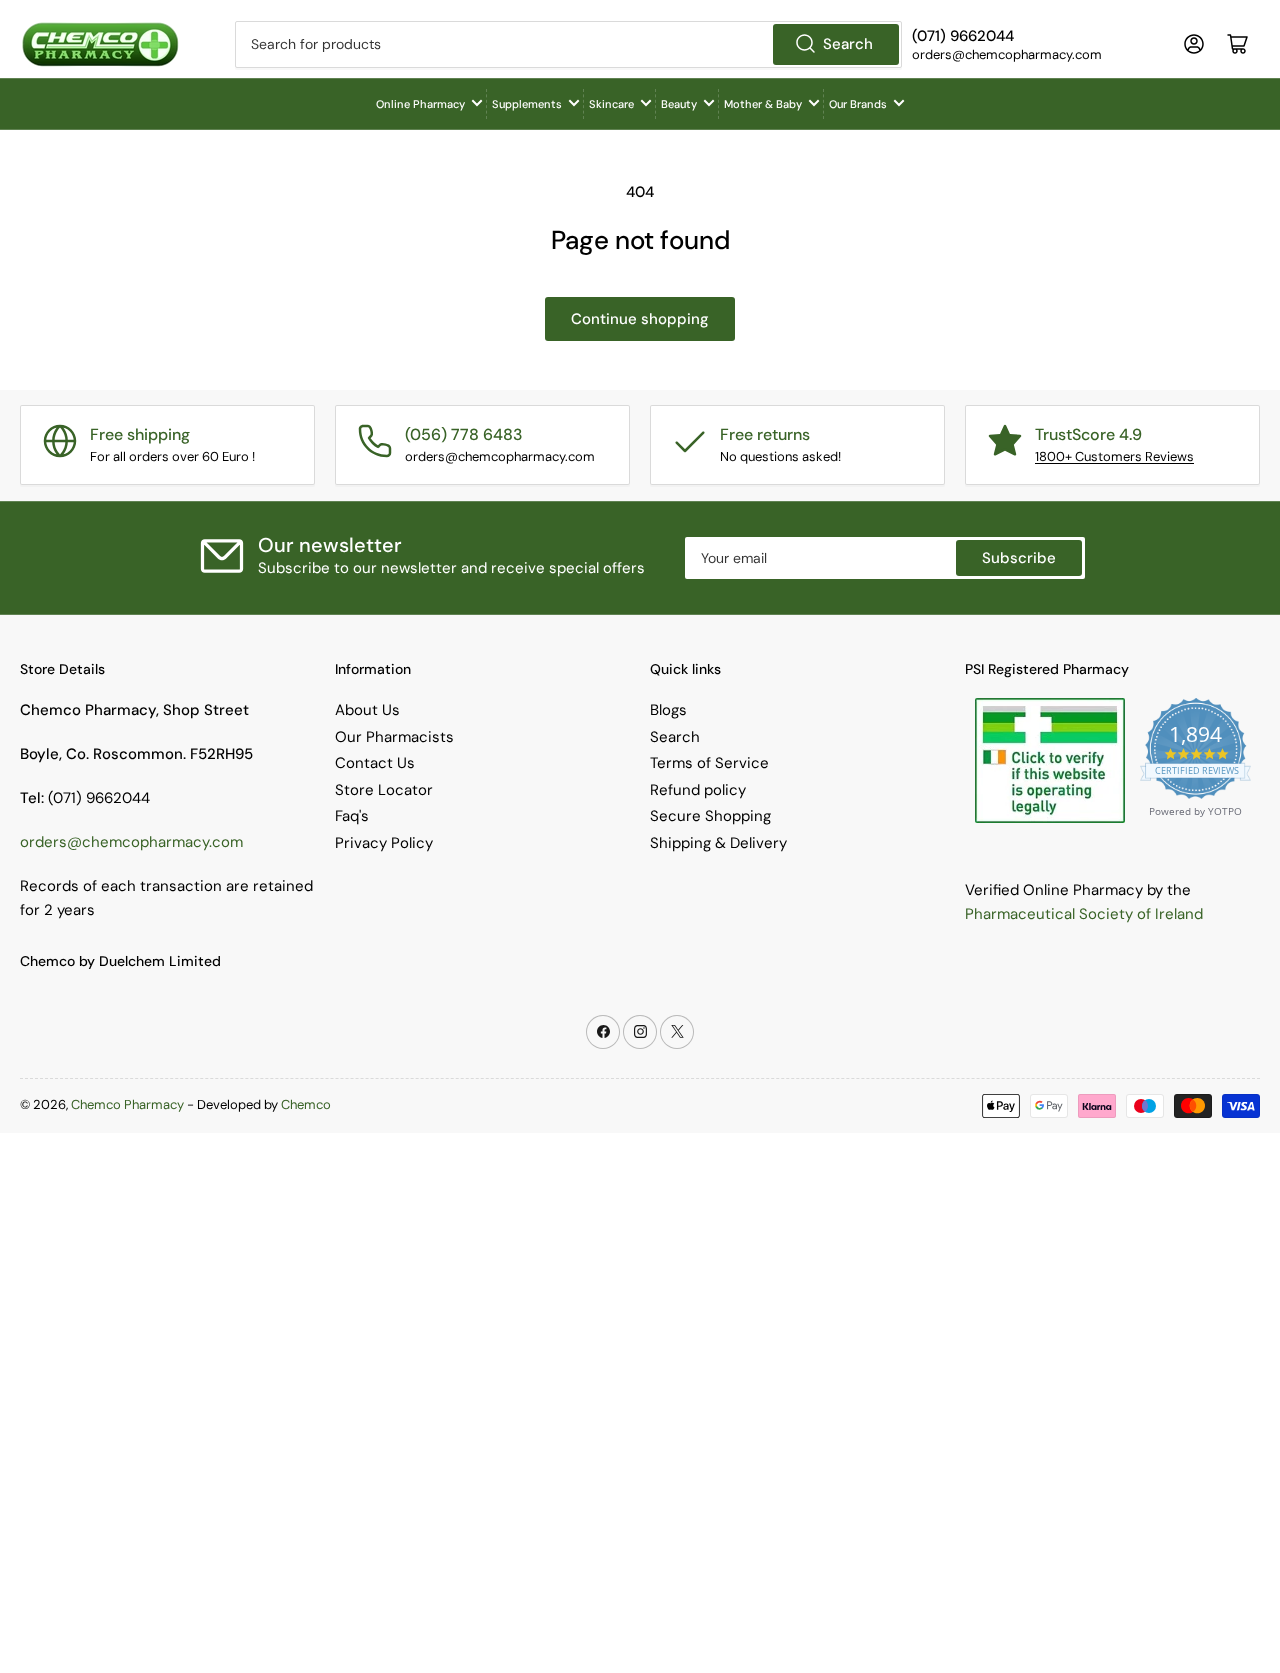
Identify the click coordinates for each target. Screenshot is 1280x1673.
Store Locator (384, 790)
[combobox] (568, 44)
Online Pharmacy (420, 104)
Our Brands (858, 104)
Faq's (352, 816)
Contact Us (375, 763)
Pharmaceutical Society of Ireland (1084, 914)
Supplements (527, 104)
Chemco (306, 1104)
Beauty (679, 104)
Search (848, 44)
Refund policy (698, 790)
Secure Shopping (710, 816)
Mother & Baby (763, 104)
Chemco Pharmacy (127, 1104)
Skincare (611, 104)
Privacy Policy (384, 843)
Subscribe (1019, 558)
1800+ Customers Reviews (1114, 456)
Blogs (668, 710)
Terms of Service (709, 763)
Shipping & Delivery (718, 843)
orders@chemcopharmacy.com (131, 842)
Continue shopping (640, 319)
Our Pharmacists (394, 737)
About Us (367, 710)
